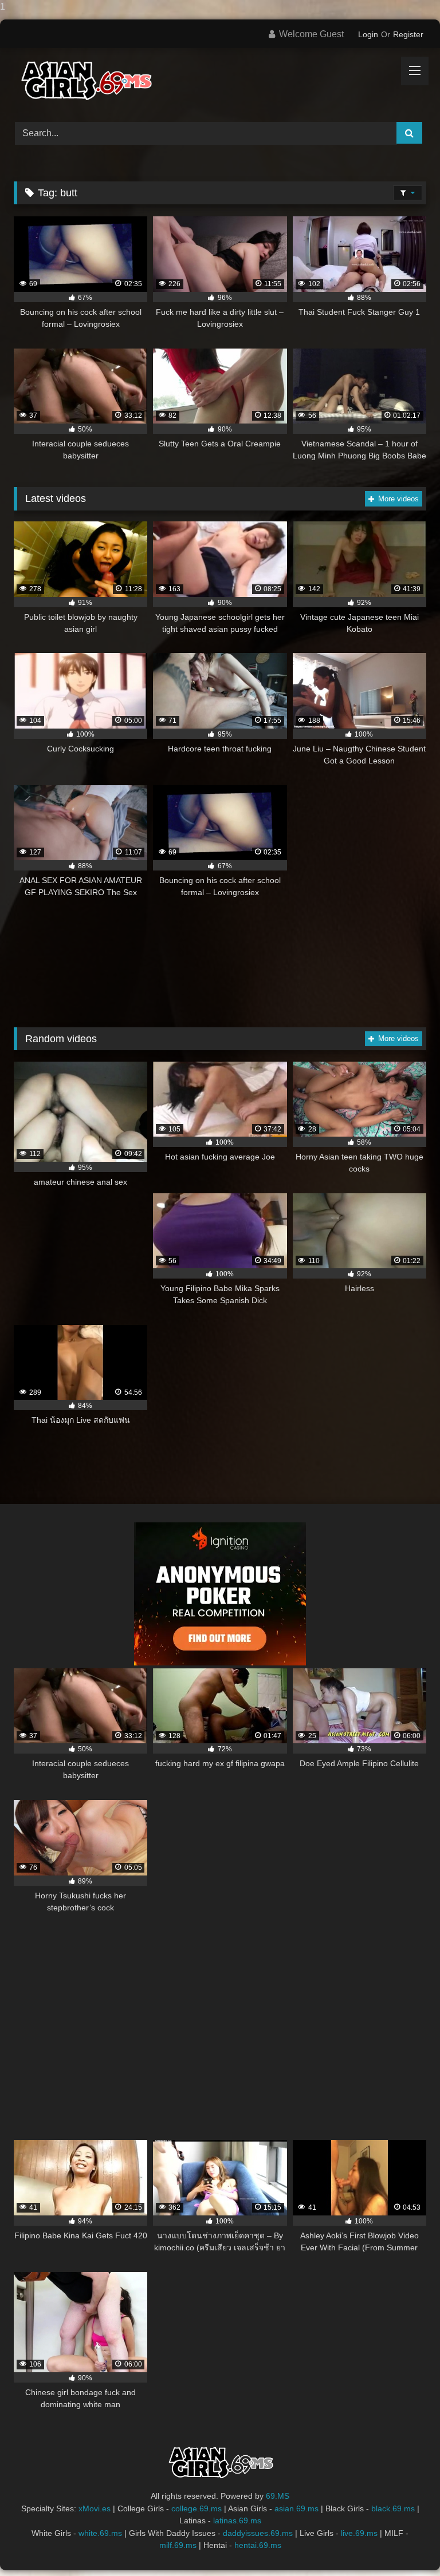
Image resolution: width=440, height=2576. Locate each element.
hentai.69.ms (258, 2545)
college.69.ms (197, 2508)
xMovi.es (95, 2508)
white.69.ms (100, 2533)
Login (368, 34)
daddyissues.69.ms (258, 2533)
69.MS (278, 2496)
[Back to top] (404, 2544)
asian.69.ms (296, 2508)
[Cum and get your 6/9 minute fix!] (220, 81)
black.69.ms (393, 2508)
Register (408, 34)
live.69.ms (359, 2533)
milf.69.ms (178, 2545)
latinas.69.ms (237, 2520)
